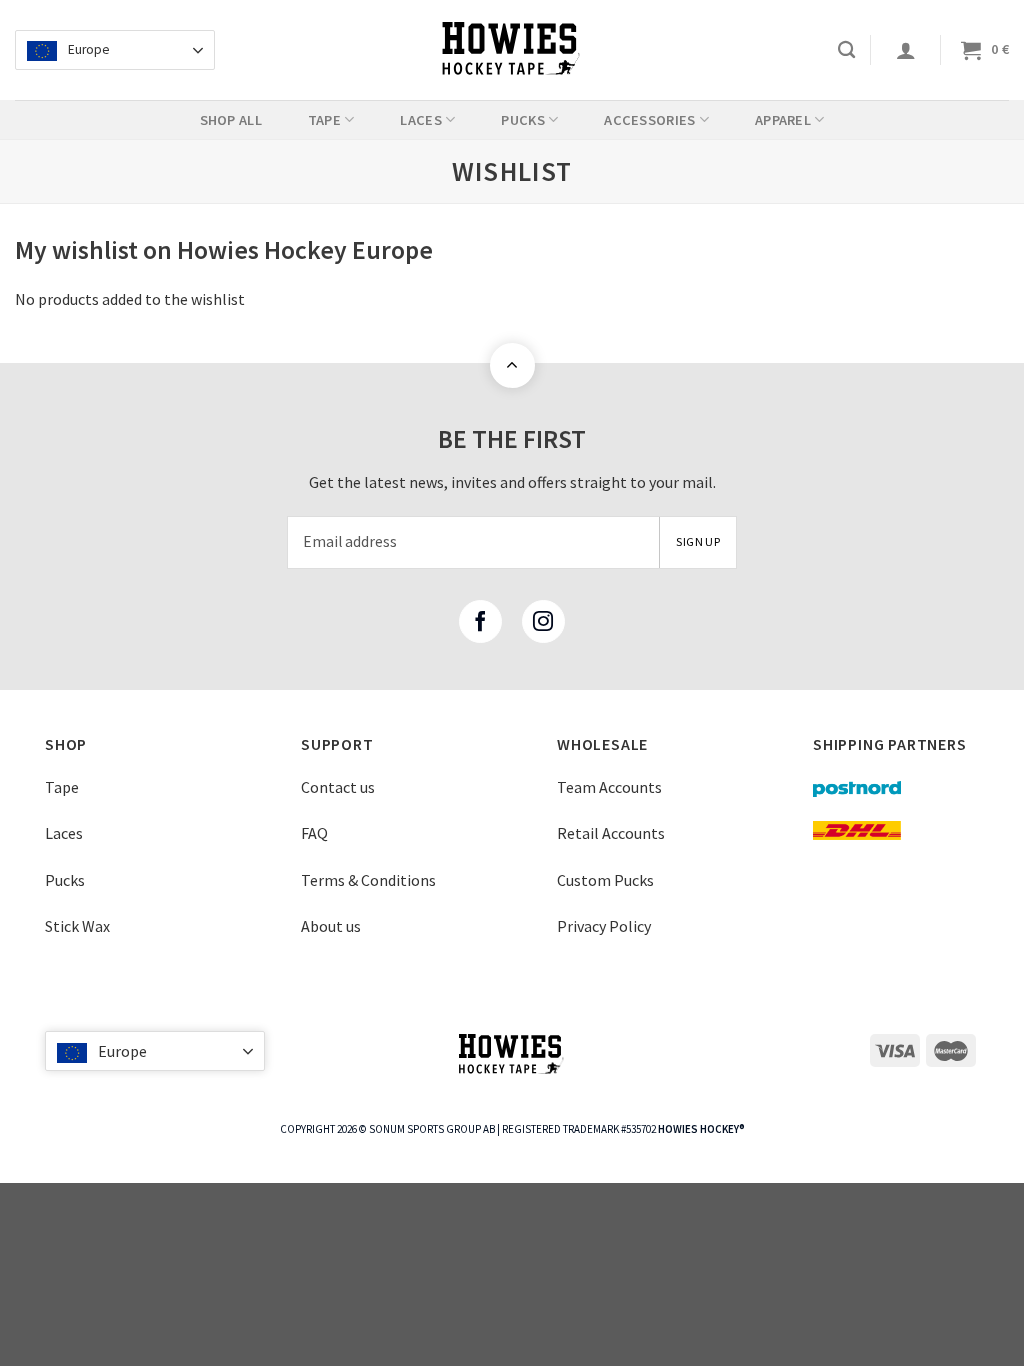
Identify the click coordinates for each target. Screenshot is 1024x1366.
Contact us (338, 787)
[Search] (846, 50)
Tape (62, 787)
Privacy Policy (604, 926)
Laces (64, 833)
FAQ (314, 833)
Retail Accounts (611, 833)
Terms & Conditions (368, 880)
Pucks (65, 880)
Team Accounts (609, 787)
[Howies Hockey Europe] (512, 50)
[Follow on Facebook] (480, 621)
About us (331, 926)
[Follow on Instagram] (543, 621)
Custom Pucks (605, 880)
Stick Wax (77, 926)
